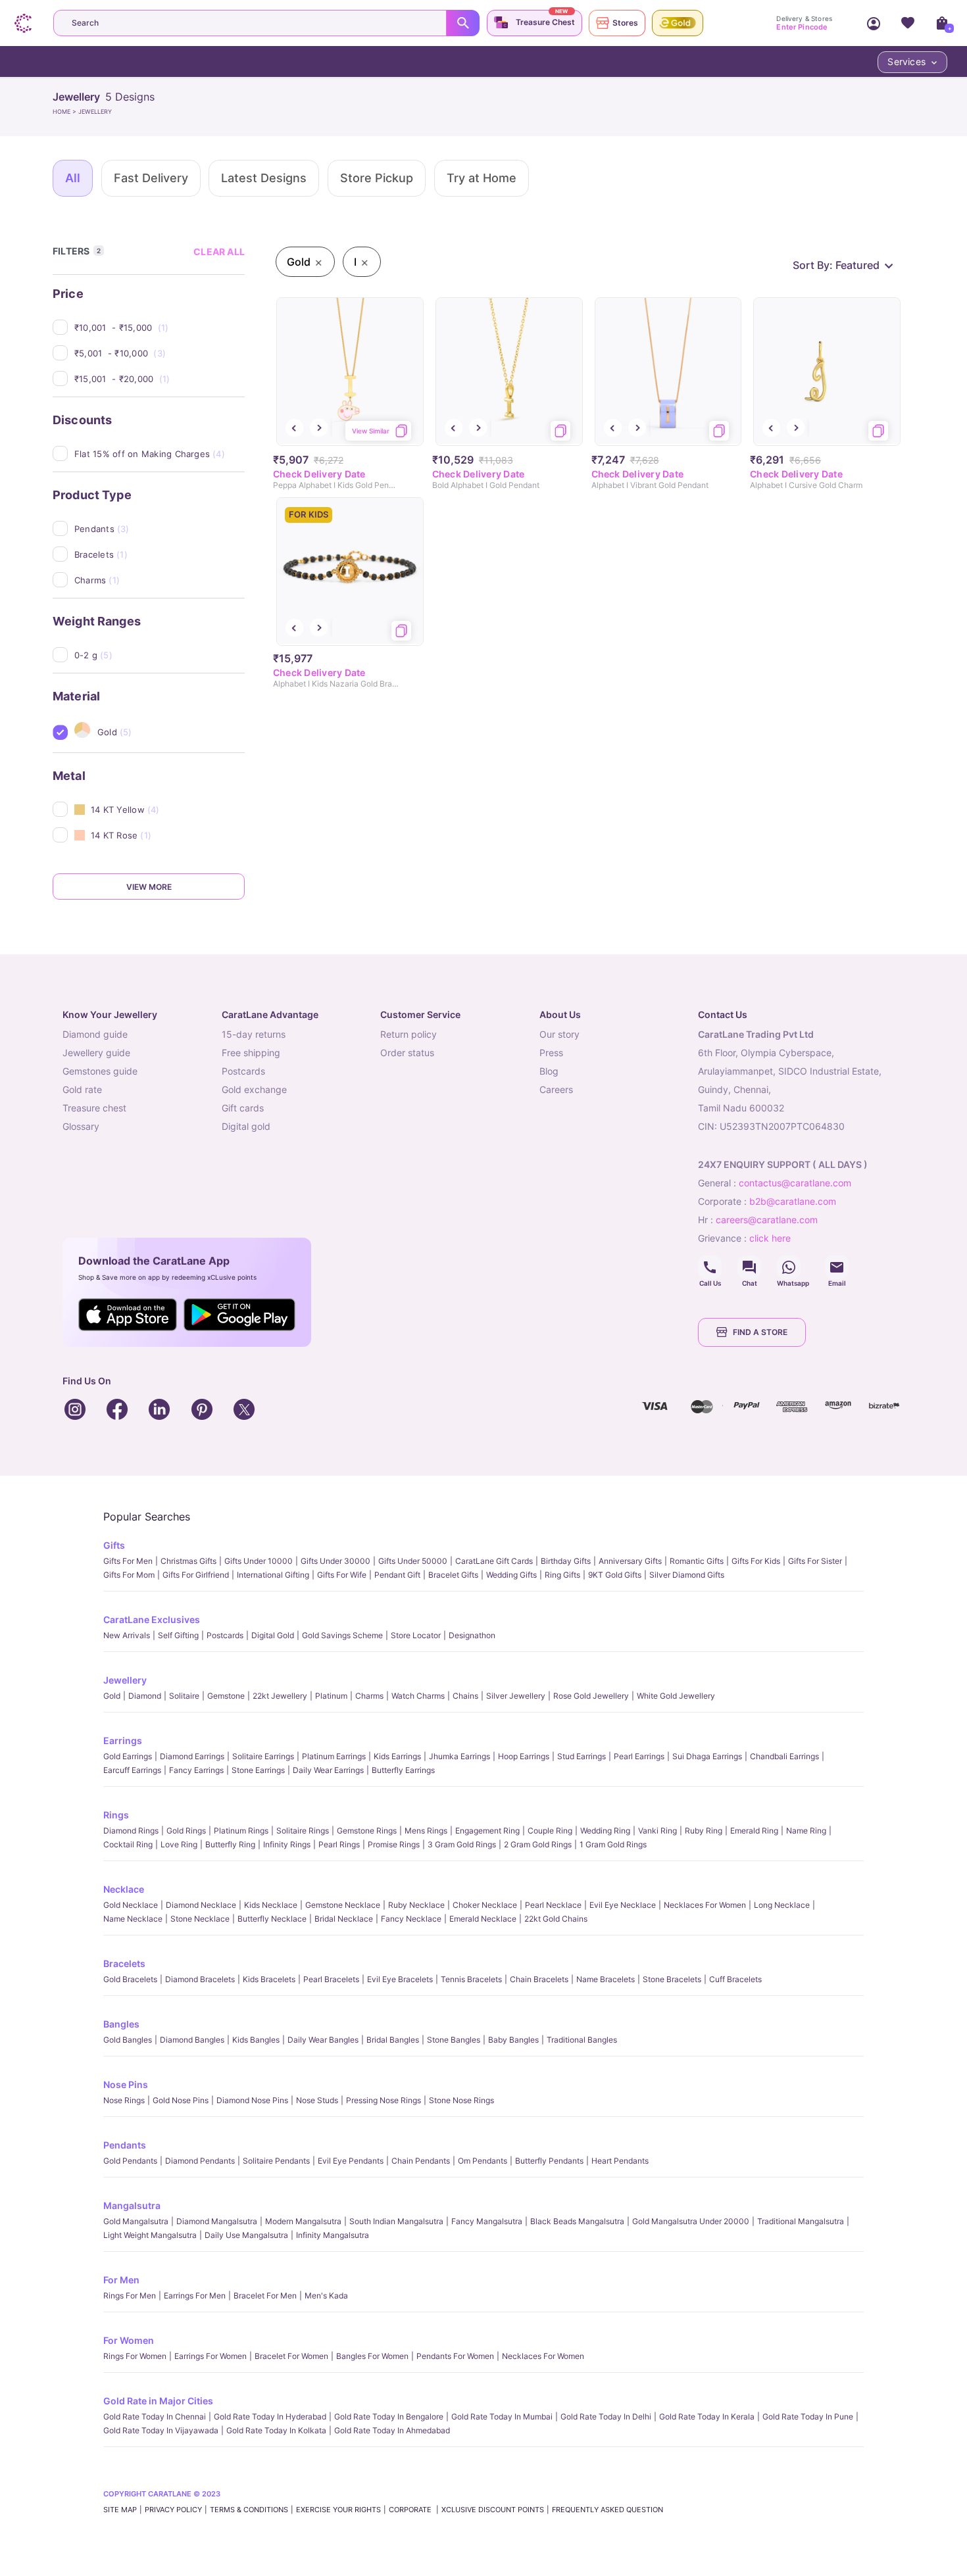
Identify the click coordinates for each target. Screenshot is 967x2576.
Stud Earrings (582, 1756)
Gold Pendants (130, 2161)
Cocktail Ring (128, 1844)
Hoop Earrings (524, 1756)
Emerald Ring (754, 1831)
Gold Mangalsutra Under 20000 (691, 2221)
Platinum (331, 1696)
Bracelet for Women (291, 2356)
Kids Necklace (271, 1905)
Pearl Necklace (553, 1905)
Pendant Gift (397, 1575)
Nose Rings (124, 2100)
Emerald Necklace (483, 1919)
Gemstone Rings (367, 1831)
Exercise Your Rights (338, 2510)
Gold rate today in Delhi (606, 2417)
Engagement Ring (487, 1831)
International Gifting (273, 1575)
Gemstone (226, 1696)
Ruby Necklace (416, 1905)
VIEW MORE (149, 887)
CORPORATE (411, 2510)
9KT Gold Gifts (615, 1575)
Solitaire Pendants (276, 2161)
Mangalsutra (132, 2205)
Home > (65, 111)
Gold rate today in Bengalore (389, 2417)
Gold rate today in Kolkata (276, 2430)
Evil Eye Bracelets (400, 1979)
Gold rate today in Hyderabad (270, 2417)
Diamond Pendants (200, 2161)
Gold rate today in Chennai (155, 2417)
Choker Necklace (485, 1905)
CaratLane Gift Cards (494, 1561)
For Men (121, 2280)
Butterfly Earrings (403, 1770)
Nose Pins (126, 2084)
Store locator (416, 1635)
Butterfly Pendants (549, 2161)
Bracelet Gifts (453, 1575)
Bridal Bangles (393, 2040)
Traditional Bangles (582, 2040)
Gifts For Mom (129, 1575)
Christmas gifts (188, 1561)
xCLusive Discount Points (493, 2510)
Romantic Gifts (697, 1561)
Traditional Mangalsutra (801, 2221)
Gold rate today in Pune (808, 2417)
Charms (369, 1696)
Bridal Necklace (344, 1919)
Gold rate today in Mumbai (502, 2417)
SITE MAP (120, 2510)
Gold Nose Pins (181, 2100)
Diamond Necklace (201, 1905)
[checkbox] (160, 328)
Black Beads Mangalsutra (577, 2221)
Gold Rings (186, 1831)
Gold (112, 1696)
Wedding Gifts (511, 1575)
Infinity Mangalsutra (333, 2235)
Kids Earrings (397, 1756)
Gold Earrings (128, 1756)
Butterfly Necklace (272, 1919)
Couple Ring (550, 1831)
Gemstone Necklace (343, 1905)
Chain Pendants (421, 2161)
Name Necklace (133, 1919)
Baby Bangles (513, 2040)
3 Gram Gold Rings (462, 1844)
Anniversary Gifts (630, 1561)
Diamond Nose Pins (252, 2100)
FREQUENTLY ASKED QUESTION (607, 2510)
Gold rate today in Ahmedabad (392, 2430)
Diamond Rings (131, 1831)
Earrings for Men (195, 2296)
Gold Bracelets (130, 1979)
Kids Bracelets (269, 1979)
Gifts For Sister (815, 1561)
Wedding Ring (605, 1831)
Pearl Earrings (639, 1756)
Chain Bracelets (539, 1979)
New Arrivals (127, 1635)
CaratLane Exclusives (152, 1619)
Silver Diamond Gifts (687, 1575)
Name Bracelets (606, 1979)
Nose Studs (317, 2100)
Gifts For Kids (756, 1561)
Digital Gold (273, 1635)
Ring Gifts (562, 1575)
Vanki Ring (657, 1831)
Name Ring (806, 1831)
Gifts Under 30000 (335, 1561)
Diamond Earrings (192, 1756)
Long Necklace (782, 1905)
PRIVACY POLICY (173, 2510)
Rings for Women (135, 2356)
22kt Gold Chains (556, 1919)
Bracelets (124, 1963)
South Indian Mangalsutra (396, 2221)
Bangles (121, 2024)
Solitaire (184, 1696)
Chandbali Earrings (784, 1756)
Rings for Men (130, 2296)
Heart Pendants (620, 2161)
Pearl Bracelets (331, 1979)
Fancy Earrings (196, 1770)
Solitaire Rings (303, 1831)
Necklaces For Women (705, 1905)
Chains (465, 1696)
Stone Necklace (200, 1919)
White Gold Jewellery (676, 1696)
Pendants (125, 2145)
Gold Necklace (131, 1905)
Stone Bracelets (672, 1979)
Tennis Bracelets (471, 1979)
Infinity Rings (287, 1844)
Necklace (124, 1889)
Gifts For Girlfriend (196, 1575)
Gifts (114, 1545)
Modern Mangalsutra (303, 2221)
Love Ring (179, 1844)
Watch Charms (418, 1696)
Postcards (225, 1635)
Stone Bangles (454, 2040)
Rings (116, 1815)
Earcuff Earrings (132, 1770)
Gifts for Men (128, 1561)
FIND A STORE (760, 1332)
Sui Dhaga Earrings (707, 1756)
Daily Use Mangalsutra (246, 2235)
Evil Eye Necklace (623, 1905)
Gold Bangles (128, 2040)
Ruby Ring (704, 1831)
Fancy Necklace (411, 1919)
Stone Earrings (258, 1770)
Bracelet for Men (265, 2296)
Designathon (472, 1635)
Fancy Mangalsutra (487, 2221)
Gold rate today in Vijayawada (161, 2430)
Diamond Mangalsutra (217, 2221)
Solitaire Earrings (263, 1756)
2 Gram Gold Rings (538, 1844)
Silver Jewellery (516, 1696)
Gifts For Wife (342, 1575)
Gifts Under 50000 (413, 1561)
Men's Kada (326, 2296)
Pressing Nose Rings (384, 2100)
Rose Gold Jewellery (591, 1696)
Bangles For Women (372, 2356)
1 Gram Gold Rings (613, 1844)
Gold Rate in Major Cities (158, 2401)
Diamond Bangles (192, 2040)
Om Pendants (483, 2161)
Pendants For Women (455, 2356)
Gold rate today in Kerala (707, 2417)
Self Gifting (178, 1635)
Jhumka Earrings (459, 1756)
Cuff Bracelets (735, 1979)
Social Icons (710, 1267)
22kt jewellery (280, 1696)
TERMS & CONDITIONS (249, 2510)
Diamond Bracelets (200, 1979)
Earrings (123, 1740)
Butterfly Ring (230, 1844)
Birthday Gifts (566, 1561)
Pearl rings (339, 1844)
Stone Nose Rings (461, 2100)
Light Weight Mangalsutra (150, 2235)
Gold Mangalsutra (136, 2221)
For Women (129, 2340)
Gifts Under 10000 (259, 1561)
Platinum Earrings (334, 1756)
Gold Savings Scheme (342, 1635)
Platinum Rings (241, 1831)
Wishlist (908, 23)
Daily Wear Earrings (328, 1770)
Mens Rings (426, 1831)
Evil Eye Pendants (351, 2161)
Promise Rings (394, 1844)
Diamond (145, 1696)
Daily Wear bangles (323, 2040)
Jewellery (125, 1680)
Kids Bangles (256, 2040)
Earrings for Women (211, 2356)
